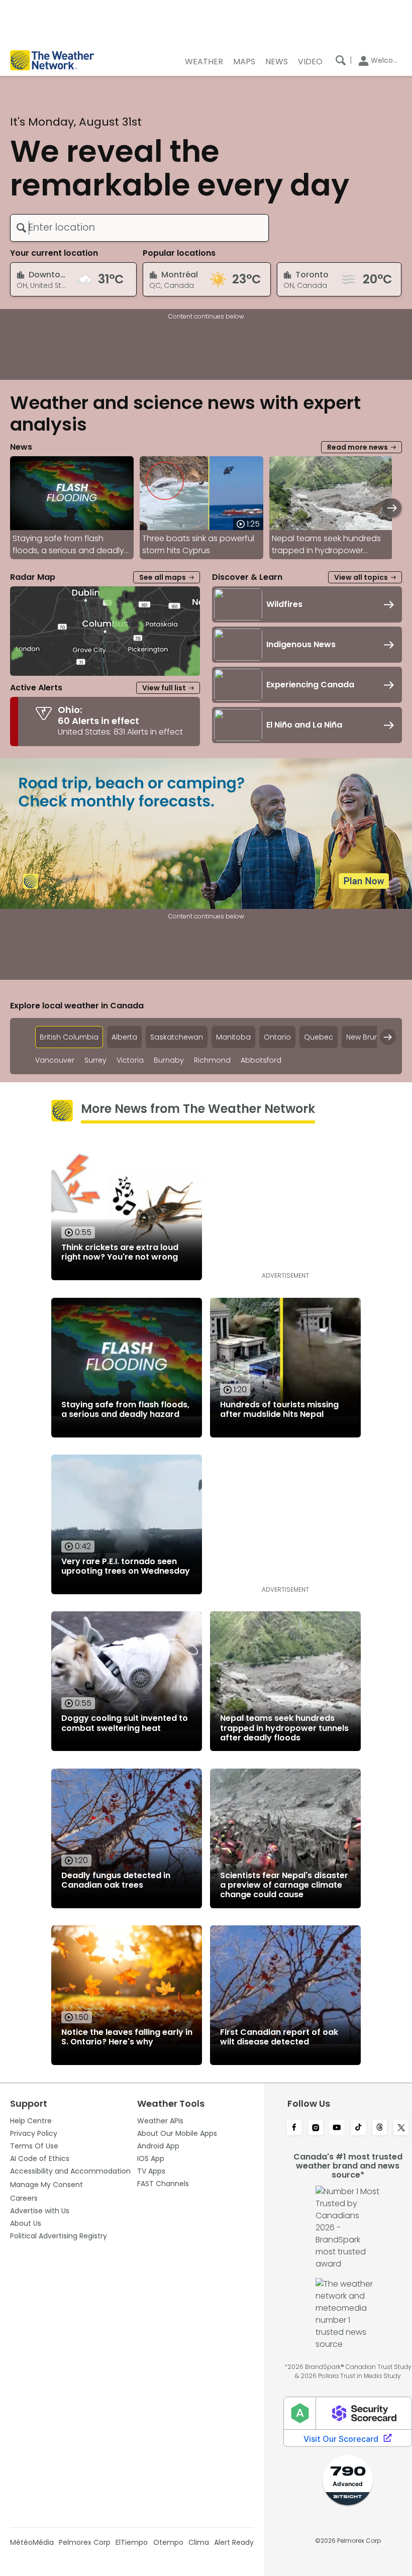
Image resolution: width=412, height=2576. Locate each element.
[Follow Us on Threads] (380, 2128)
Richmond (212, 1060)
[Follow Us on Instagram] (316, 2128)
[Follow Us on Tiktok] (358, 2128)
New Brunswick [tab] (372, 1037)
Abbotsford (261, 1060)
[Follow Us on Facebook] (294, 2128)
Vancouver (55, 1060)
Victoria (130, 1060)
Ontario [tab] (277, 1037)
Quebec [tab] (319, 1037)
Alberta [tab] (124, 1037)
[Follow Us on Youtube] (337, 2128)
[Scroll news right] (392, 508)
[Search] (341, 60)
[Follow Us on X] (401, 2128)
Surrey (95, 1060)
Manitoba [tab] (233, 1037)
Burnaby (169, 1060)
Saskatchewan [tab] (177, 1037)
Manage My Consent (46, 2185)
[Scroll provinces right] (388, 1037)
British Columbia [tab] (69, 1037)
